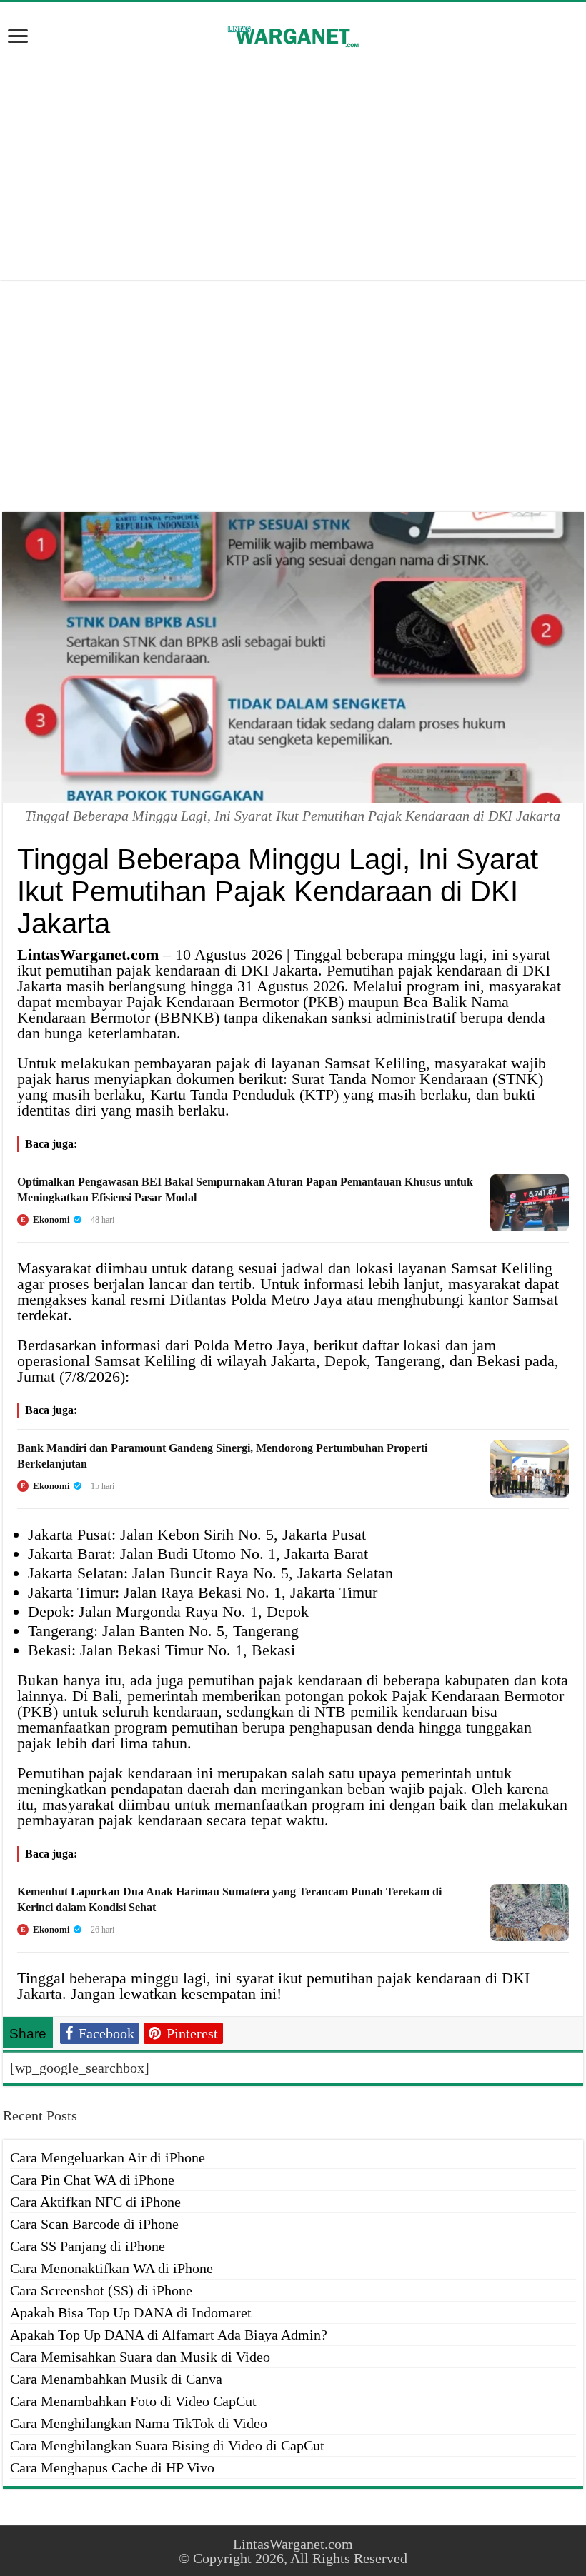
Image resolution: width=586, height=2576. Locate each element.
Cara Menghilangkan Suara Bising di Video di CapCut (167, 2445)
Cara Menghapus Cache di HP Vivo (112, 2467)
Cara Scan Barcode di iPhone (94, 2224)
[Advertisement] (293, 166)
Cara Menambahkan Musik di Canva (116, 2379)
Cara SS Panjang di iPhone (88, 2246)
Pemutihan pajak (379, 970)
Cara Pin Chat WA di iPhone (92, 2180)
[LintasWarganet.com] (293, 34)
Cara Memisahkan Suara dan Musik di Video (140, 2357)
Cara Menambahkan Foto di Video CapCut (133, 2401)
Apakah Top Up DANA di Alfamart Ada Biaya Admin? (169, 2335)
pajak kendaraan (168, 970)
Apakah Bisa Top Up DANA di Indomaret (131, 2312)
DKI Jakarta (279, 970)
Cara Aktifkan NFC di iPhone (95, 2202)
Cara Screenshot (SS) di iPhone (101, 2290)
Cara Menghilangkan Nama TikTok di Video (139, 2423)
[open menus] (18, 37)
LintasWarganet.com (293, 2544)
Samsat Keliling (375, 1063)
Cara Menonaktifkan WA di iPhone (111, 2268)
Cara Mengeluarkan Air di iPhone (108, 2157)
